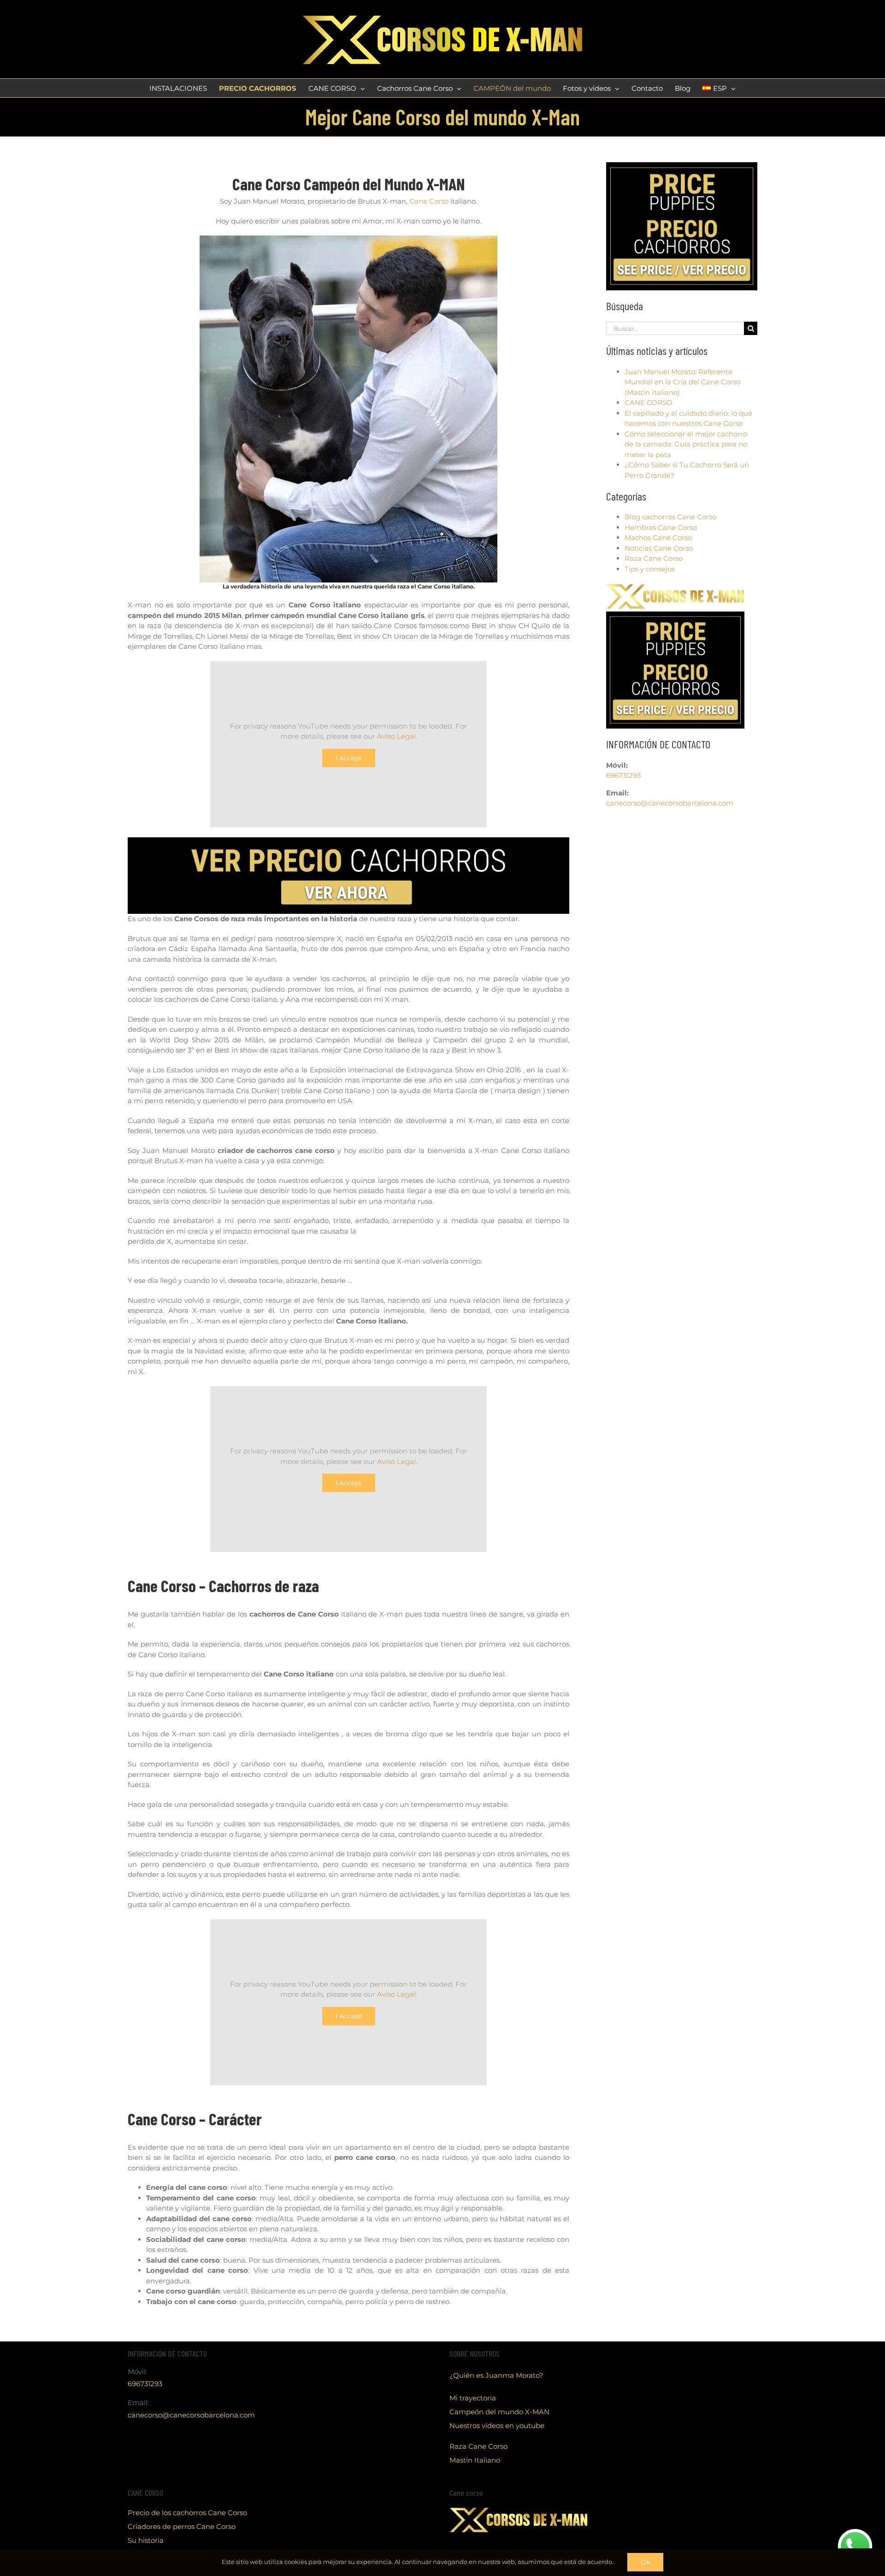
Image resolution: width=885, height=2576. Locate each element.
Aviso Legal (396, 736)
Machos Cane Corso (658, 538)
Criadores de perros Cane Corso (182, 2526)
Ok (645, 2562)
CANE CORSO (649, 403)
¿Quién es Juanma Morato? (496, 2375)
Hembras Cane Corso (661, 527)
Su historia (146, 2540)
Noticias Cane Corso (659, 548)
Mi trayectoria (473, 2398)
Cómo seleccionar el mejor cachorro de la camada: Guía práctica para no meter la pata (686, 444)
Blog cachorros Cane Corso (670, 517)
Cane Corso (429, 201)
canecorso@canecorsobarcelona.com (670, 803)
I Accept (349, 758)
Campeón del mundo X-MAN (499, 2412)
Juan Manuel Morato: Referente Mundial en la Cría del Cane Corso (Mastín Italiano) (682, 382)
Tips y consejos (650, 569)
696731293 (623, 775)
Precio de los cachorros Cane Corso (187, 2513)
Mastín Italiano (475, 2460)
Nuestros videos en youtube (497, 2426)
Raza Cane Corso (654, 558)
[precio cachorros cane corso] (348, 841)
